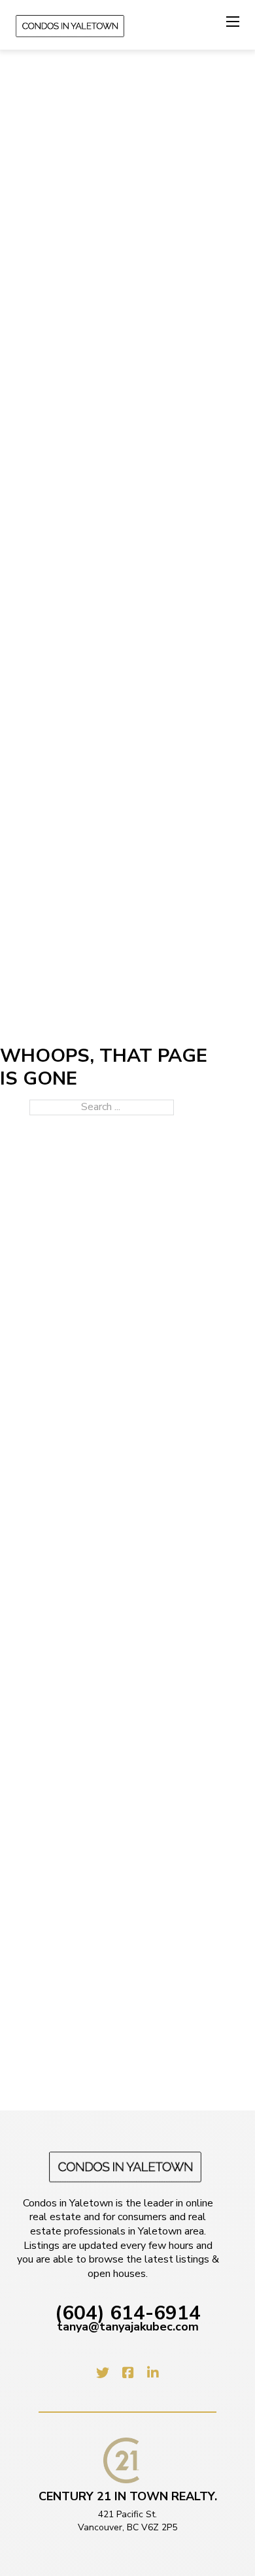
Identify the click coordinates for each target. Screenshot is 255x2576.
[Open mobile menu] (233, 22)
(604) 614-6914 (128, 2314)
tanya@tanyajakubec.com (128, 2327)
